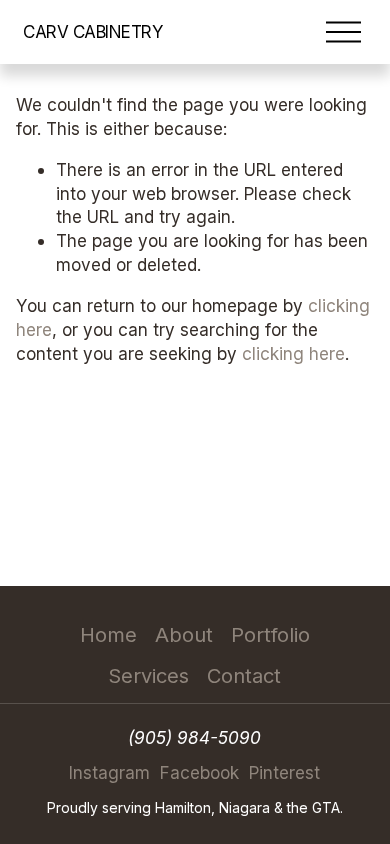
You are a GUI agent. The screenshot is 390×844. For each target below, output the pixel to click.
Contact (244, 676)
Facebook (199, 772)
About (184, 635)
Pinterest (284, 772)
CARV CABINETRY (93, 31)
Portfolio (270, 635)
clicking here (293, 353)
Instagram (109, 772)
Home (108, 635)
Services (148, 676)
